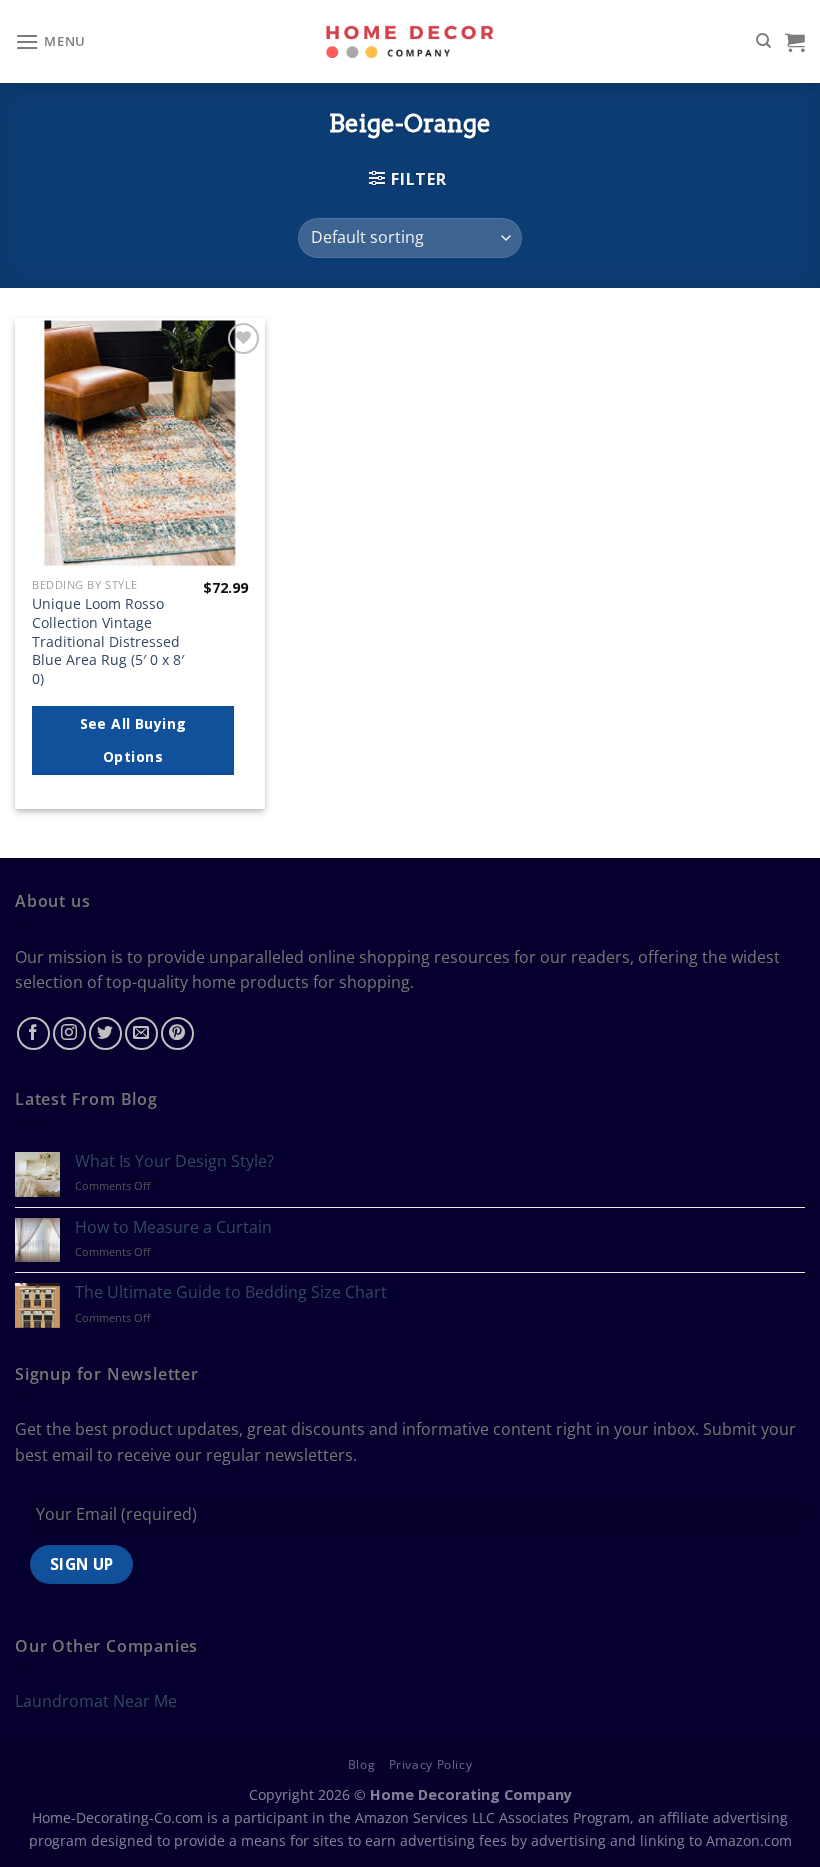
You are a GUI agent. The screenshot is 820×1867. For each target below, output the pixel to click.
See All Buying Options (133, 740)
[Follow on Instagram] (69, 1033)
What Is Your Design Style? (174, 1161)
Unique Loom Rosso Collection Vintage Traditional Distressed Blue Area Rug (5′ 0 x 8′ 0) (108, 641)
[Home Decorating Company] (410, 41)
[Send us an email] (141, 1033)
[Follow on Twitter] (105, 1033)
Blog (361, 1764)
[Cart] (795, 42)
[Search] (763, 41)
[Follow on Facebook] (33, 1033)
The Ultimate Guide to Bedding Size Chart (231, 1292)
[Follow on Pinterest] (177, 1033)
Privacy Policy (431, 1764)
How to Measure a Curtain (173, 1227)
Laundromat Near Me (96, 1701)
